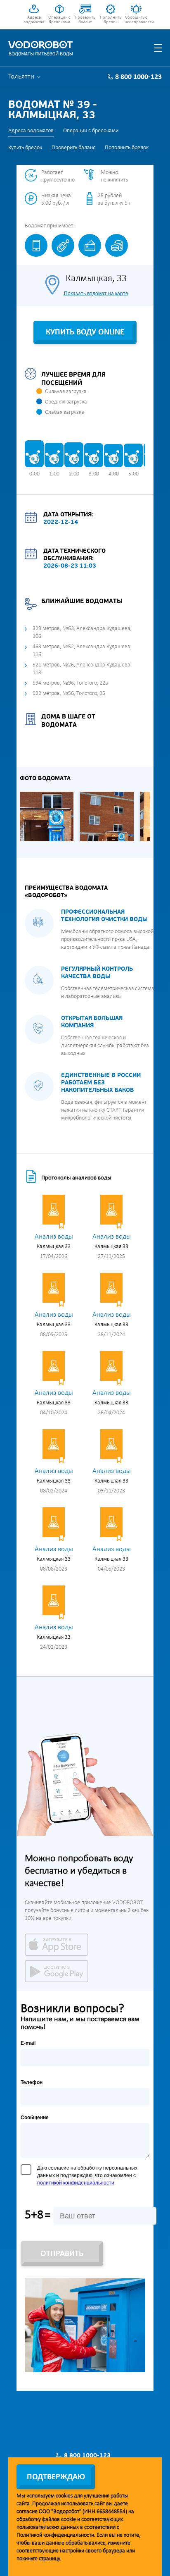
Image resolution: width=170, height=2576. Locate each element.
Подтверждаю (56, 2477)
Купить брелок (25, 148)
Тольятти (21, 77)
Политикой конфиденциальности (55, 2535)
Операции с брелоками (59, 20)
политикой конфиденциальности (76, 2183)
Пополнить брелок (111, 20)
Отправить (62, 2254)
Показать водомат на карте (96, 294)
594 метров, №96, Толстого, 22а (70, 683)
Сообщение (35, 2118)
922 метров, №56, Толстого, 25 (69, 694)
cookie (68, 2520)
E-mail (28, 2043)
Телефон (32, 2082)
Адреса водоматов (34, 20)
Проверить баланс (85, 20)
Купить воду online (85, 332)
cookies (64, 2496)
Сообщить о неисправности (136, 20)
